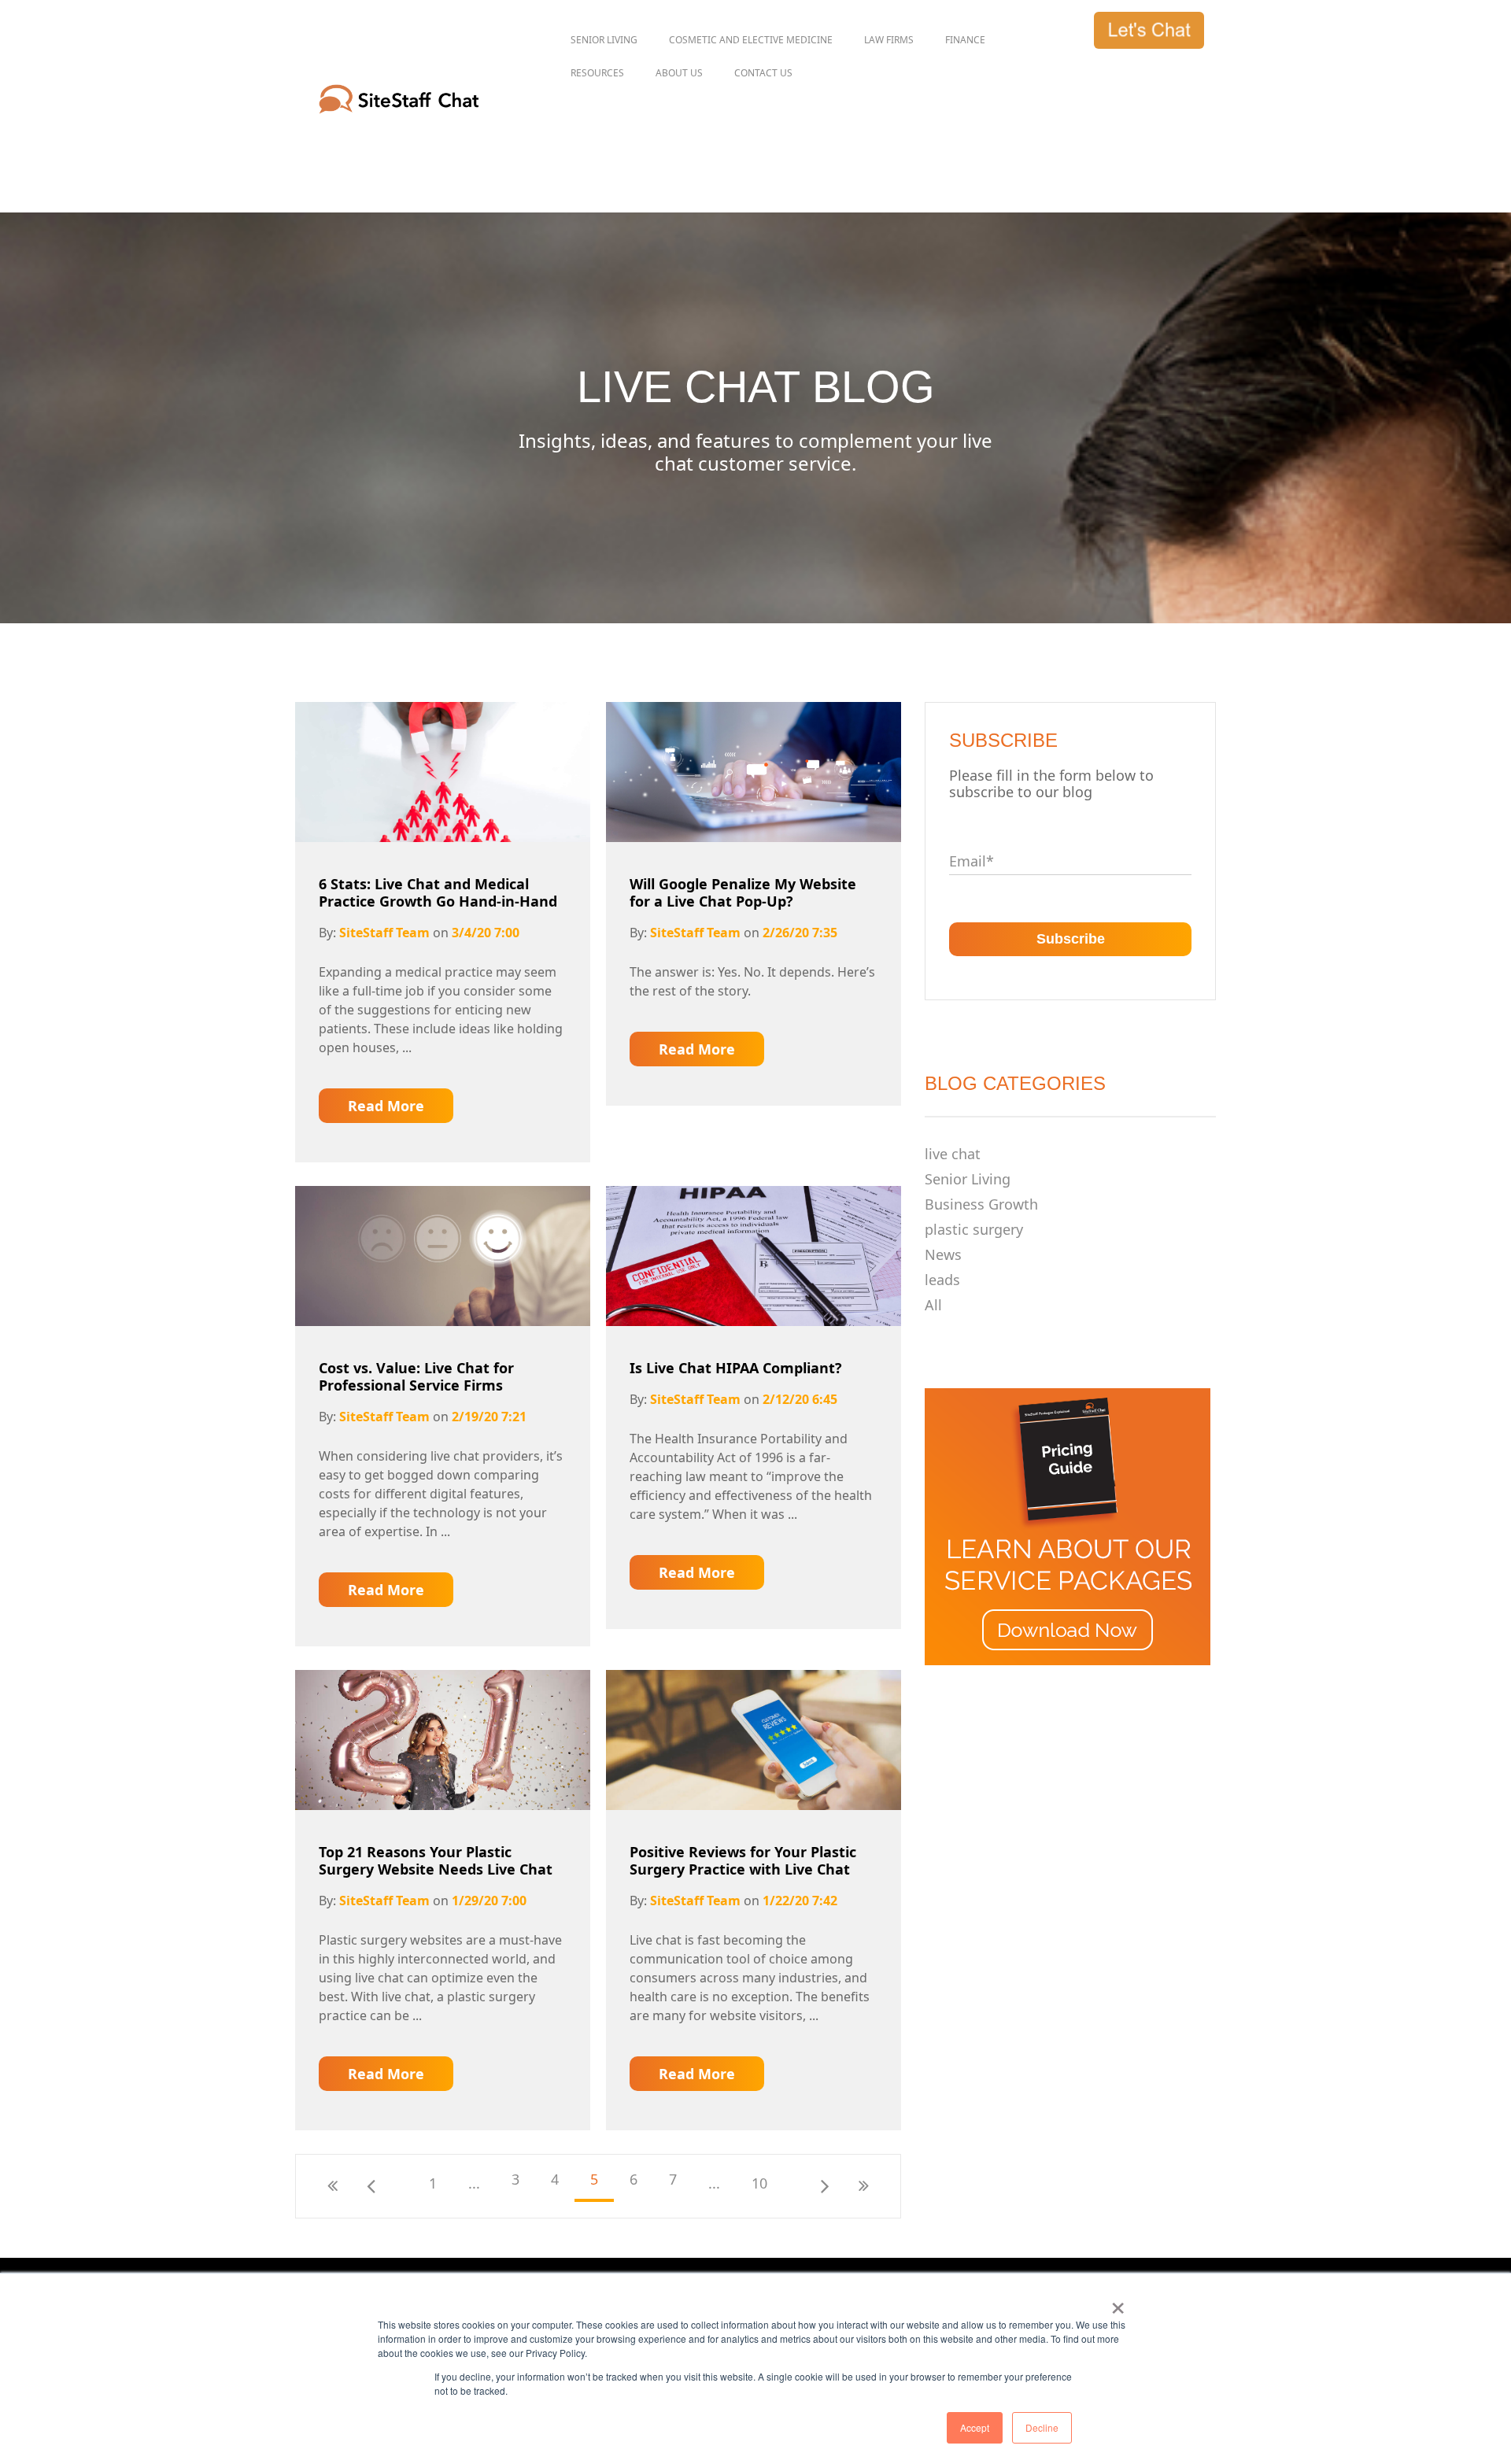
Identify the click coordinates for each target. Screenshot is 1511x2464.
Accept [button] (975, 2427)
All (933, 1305)
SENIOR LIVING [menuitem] (604, 40)
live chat (953, 1154)
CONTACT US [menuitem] (763, 73)
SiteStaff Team (384, 933)
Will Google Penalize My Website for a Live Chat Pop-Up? (743, 892)
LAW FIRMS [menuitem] (889, 40)
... (474, 2183)
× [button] (1118, 2303)
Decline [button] (1042, 2427)
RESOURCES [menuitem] (597, 73)
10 (759, 2183)
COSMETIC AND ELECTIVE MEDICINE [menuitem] (751, 40)
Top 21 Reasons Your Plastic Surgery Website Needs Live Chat (436, 1860)
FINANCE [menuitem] (965, 40)
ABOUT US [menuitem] (679, 73)
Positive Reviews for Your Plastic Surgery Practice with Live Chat (743, 1860)
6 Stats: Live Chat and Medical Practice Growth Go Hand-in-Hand (438, 892)
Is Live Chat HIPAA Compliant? (736, 1368)
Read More (386, 1106)
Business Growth (981, 1204)
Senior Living (968, 1179)
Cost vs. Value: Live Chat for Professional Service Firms (416, 1376)
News (943, 1254)
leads (942, 1280)
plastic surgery (974, 1229)
